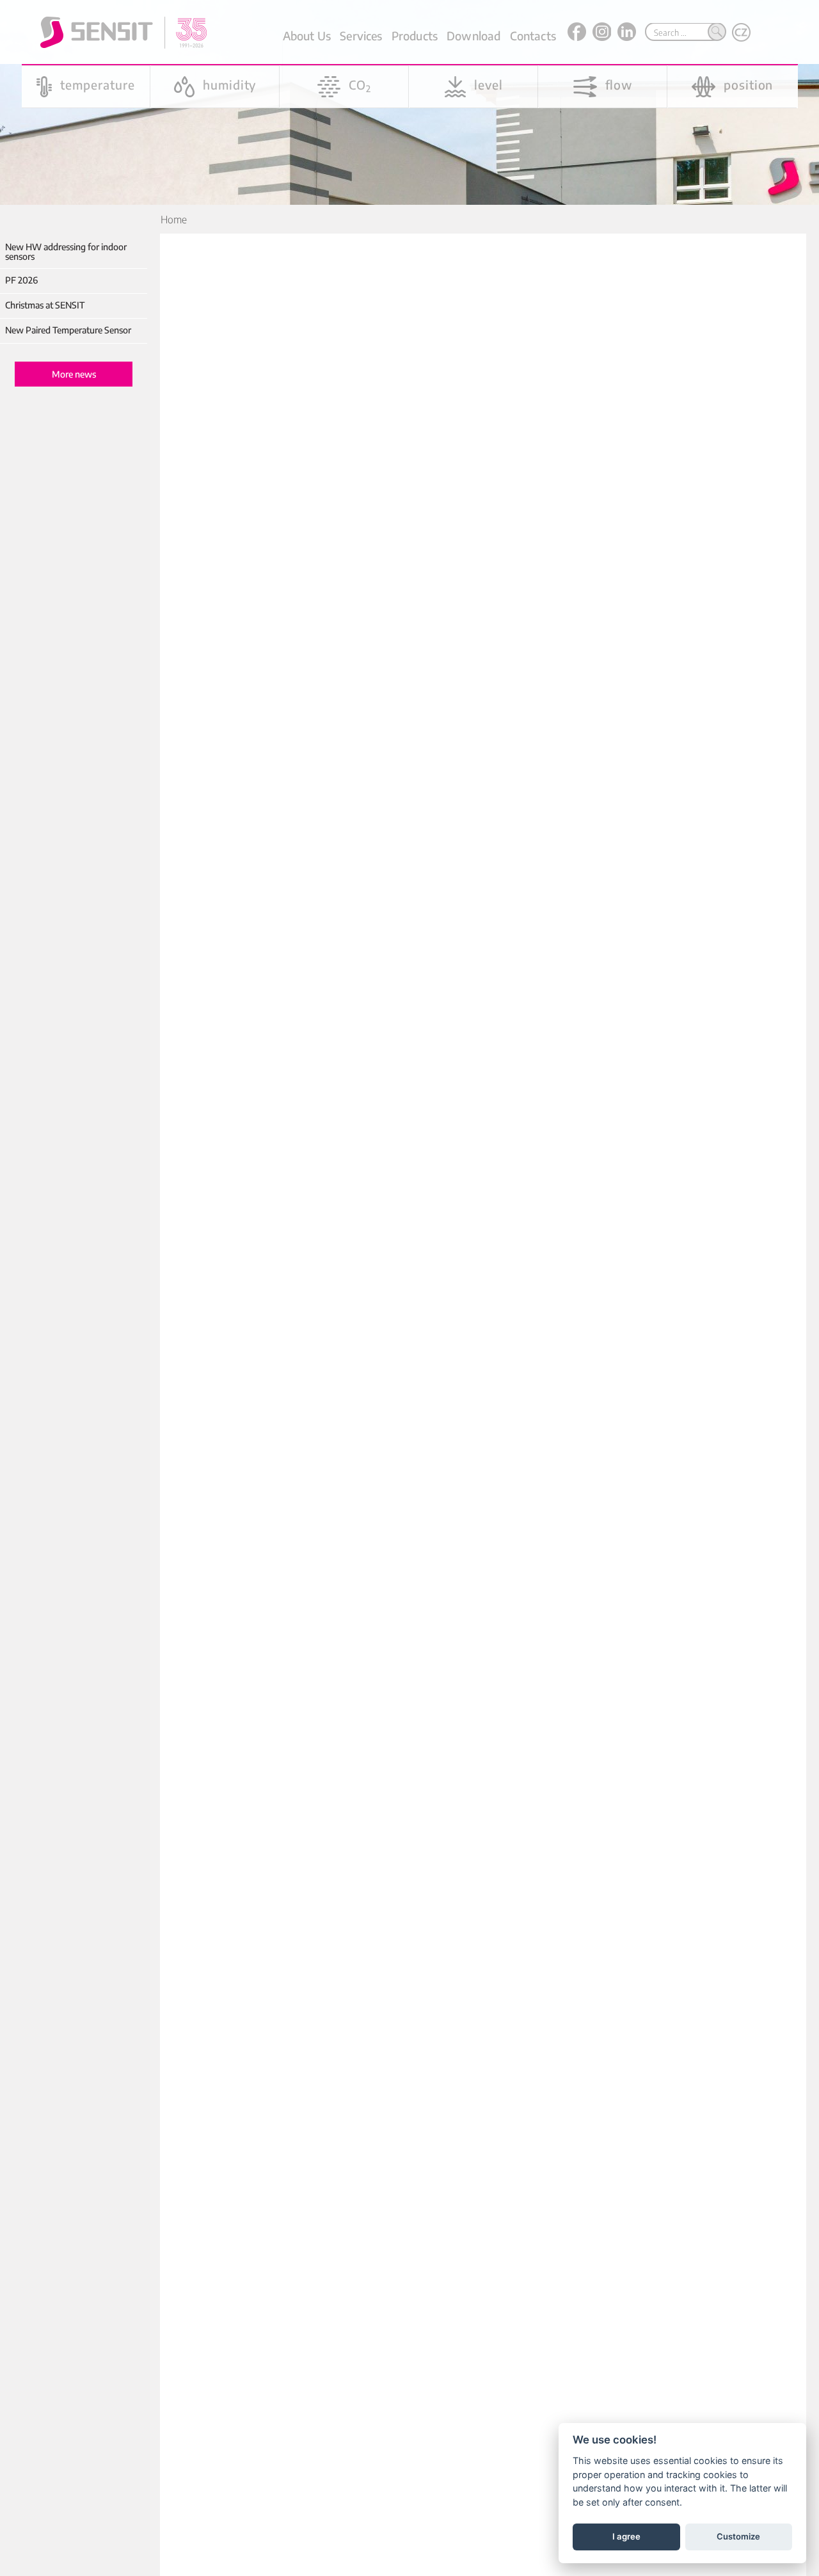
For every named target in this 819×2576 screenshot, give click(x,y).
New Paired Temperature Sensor (68, 330)
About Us (307, 36)
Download (473, 36)
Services (361, 36)
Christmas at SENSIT (45, 305)
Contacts (533, 36)
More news (74, 374)
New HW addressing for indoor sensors (66, 252)
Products (415, 36)
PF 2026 (21, 280)
